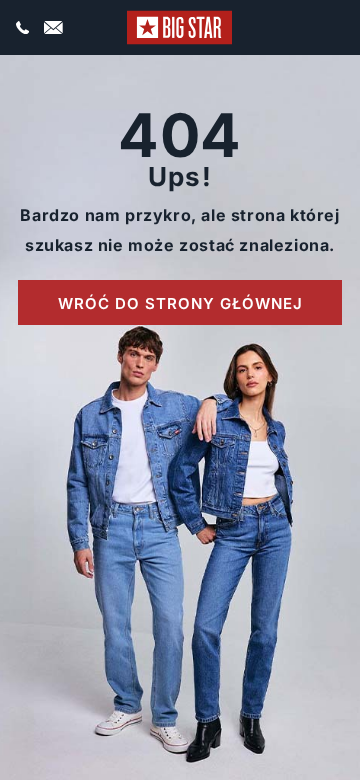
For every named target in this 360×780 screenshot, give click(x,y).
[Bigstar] (179, 27)
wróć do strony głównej (180, 303)
